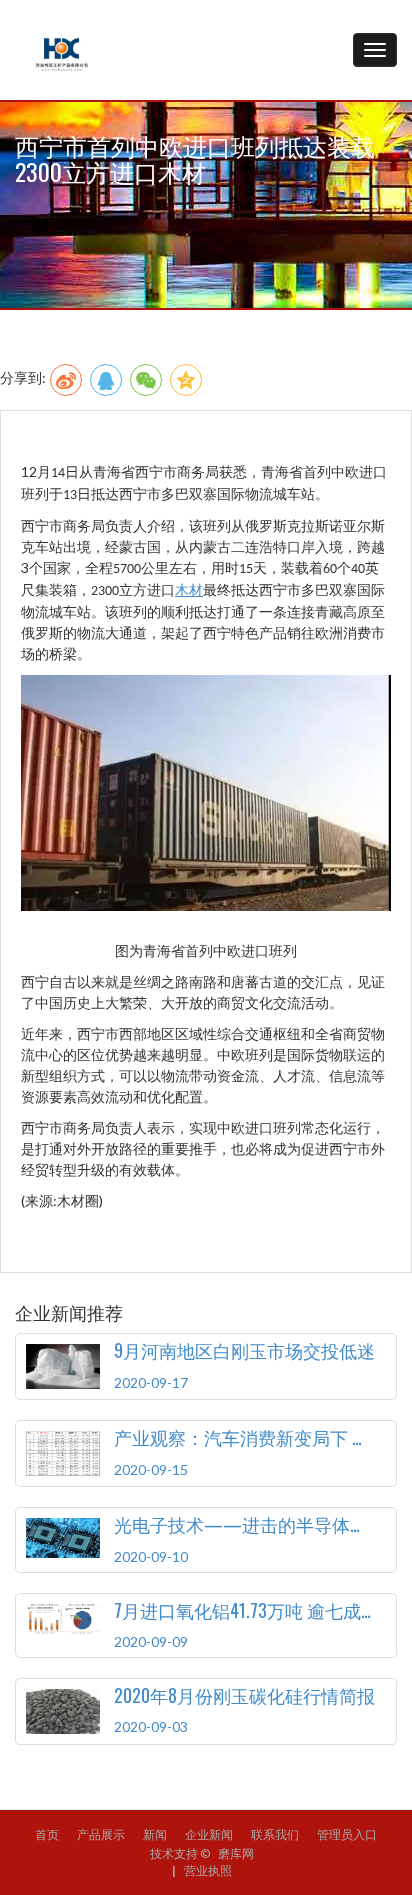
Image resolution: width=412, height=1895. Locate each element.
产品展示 (101, 1834)
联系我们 (275, 1834)
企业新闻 (209, 1834)
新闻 (155, 1834)
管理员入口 (347, 1834)
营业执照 (208, 1870)
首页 (47, 1834)
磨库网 (236, 1853)
